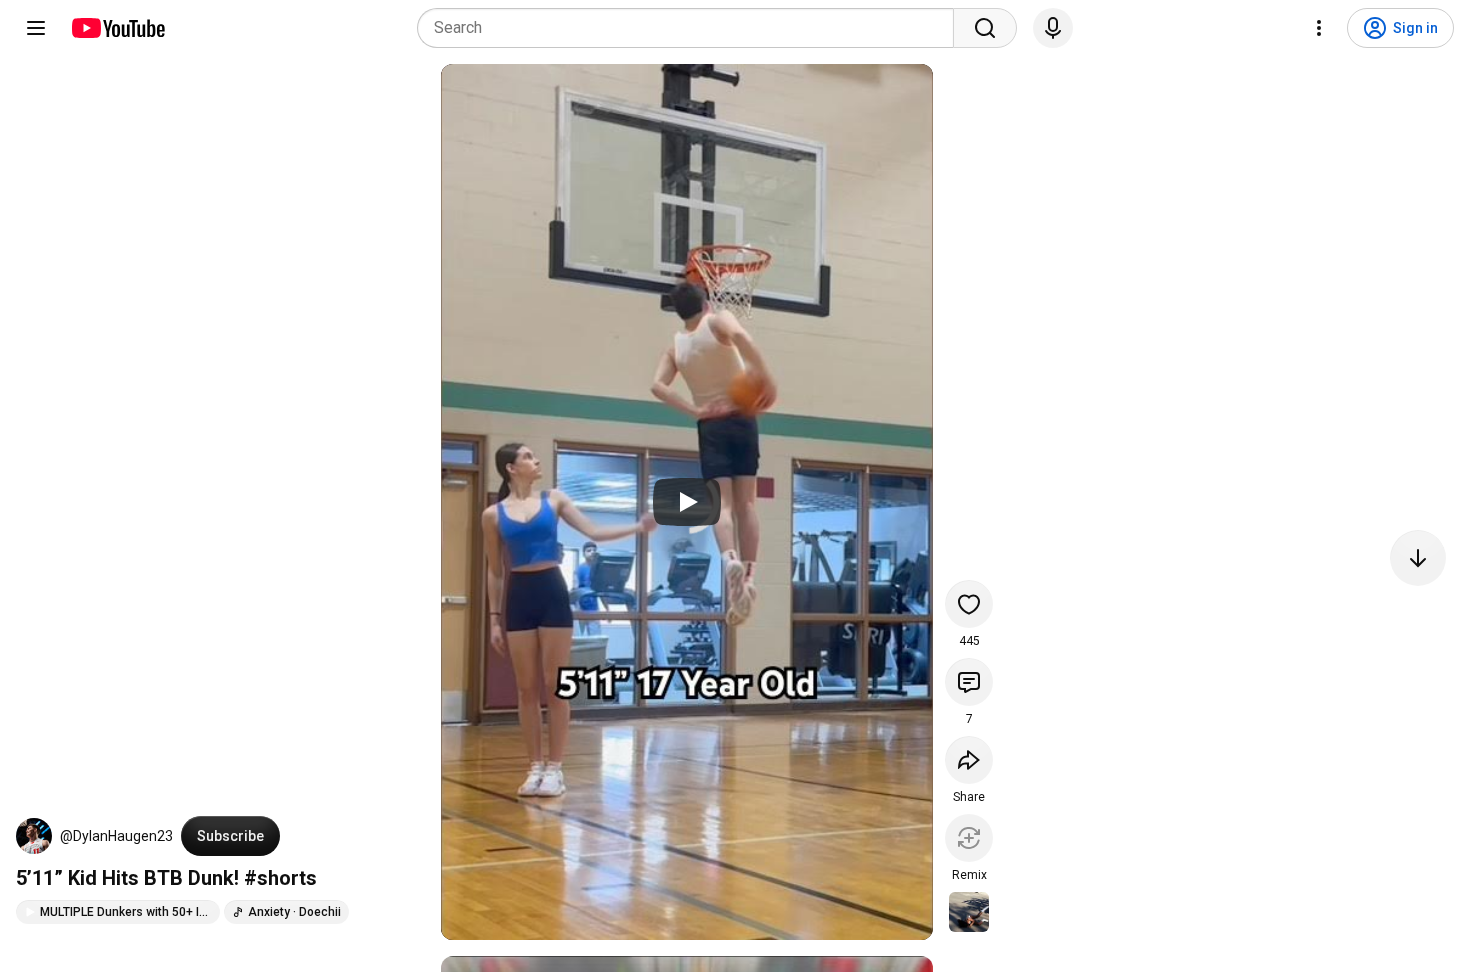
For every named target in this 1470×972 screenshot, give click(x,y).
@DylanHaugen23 (116, 836)
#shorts (280, 878)
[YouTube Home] (117, 28)
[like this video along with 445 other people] (969, 604)
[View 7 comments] (969, 682)
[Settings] (1319, 28)
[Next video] (1418, 558)
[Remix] (969, 838)
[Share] (969, 760)
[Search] (985, 28)
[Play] (687, 502)
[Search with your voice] (1053, 28)
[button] (34, 836)
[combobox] (691, 28)
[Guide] (36, 28)
